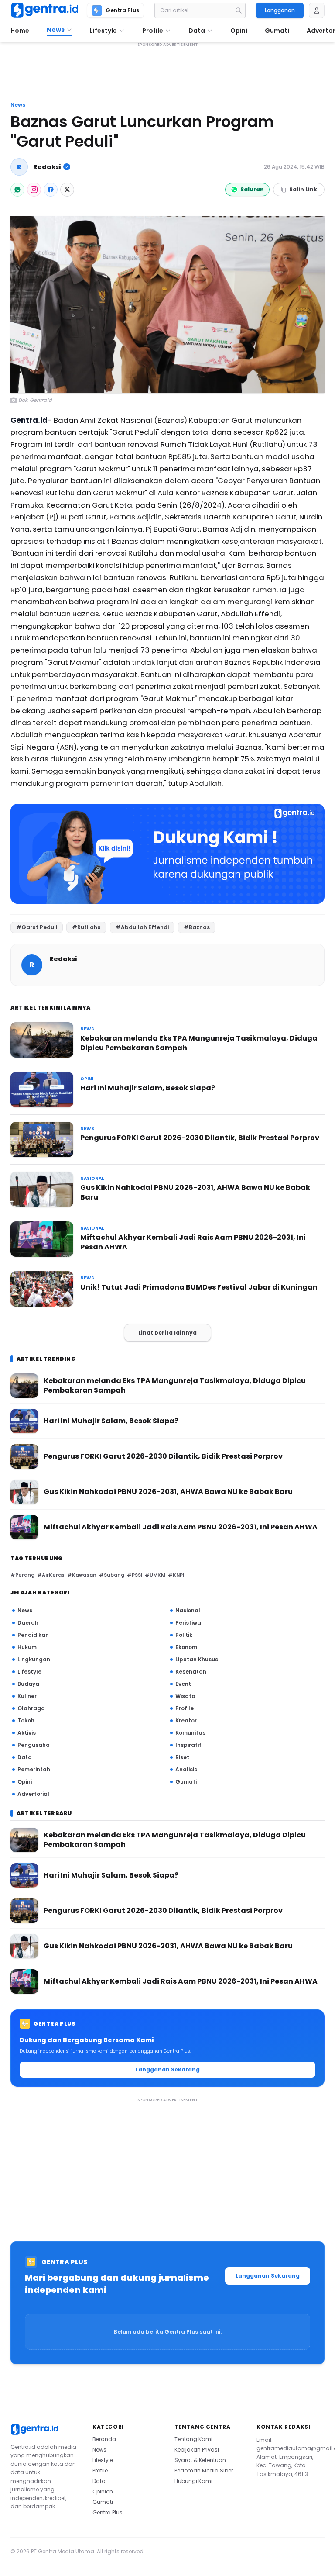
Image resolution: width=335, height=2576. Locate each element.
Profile (100, 2471)
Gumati (103, 2502)
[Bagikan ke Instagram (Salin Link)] (34, 190)
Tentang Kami (193, 2439)
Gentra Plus (108, 2512)
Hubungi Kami (193, 2481)
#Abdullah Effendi (142, 927)
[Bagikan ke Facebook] (51, 190)
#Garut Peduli (37, 927)
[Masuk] (317, 10)
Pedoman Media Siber (204, 2471)
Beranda (104, 2439)
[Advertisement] (167, 73)
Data (99, 2481)
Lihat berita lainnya (167, 1333)
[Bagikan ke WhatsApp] (17, 190)
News (18, 105)
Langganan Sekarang (168, 2069)
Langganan (280, 10)
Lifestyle (103, 2460)
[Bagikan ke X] (67, 190)
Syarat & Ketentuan (200, 2460)
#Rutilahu (86, 927)
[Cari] (239, 10)
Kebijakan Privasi (197, 2450)
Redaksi (47, 167)
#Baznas (197, 927)
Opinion (103, 2491)
